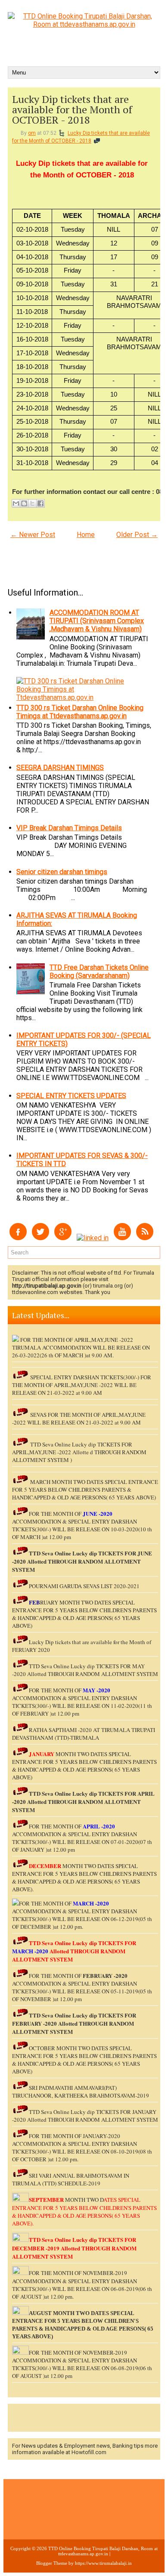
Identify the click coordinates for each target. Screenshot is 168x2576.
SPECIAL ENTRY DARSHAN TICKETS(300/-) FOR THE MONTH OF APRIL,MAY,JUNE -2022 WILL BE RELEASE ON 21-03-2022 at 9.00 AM (82, 1385)
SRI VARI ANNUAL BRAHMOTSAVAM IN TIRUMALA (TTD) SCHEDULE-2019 (71, 2179)
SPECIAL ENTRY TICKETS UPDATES (71, 1096)
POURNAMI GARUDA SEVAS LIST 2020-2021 (84, 1586)
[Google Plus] (63, 1238)
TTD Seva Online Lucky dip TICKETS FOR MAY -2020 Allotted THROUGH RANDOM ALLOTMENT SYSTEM (85, 1670)
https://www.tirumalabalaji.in (103, 2563)
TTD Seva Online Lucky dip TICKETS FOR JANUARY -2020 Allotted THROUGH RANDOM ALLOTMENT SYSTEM (85, 2116)
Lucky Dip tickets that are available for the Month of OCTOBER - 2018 (72, 109)
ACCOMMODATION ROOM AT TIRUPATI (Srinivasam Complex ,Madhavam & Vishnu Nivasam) (97, 621)
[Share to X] (32, 503)
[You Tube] (122, 1238)
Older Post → (137, 535)
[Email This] (16, 503)
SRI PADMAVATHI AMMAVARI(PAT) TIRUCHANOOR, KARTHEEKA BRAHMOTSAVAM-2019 (81, 2092)
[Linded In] (93, 1238)
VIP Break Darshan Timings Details (69, 828)
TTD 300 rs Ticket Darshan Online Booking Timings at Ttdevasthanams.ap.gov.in (80, 712)
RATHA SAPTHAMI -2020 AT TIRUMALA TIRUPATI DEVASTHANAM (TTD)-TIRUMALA (84, 1734)
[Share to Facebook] (40, 503)
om (32, 133)
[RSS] (145, 1238)
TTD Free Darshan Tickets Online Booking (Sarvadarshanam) (99, 971)
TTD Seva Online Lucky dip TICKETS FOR (83, 1793)
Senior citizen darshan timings (62, 872)
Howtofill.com (89, 2452)
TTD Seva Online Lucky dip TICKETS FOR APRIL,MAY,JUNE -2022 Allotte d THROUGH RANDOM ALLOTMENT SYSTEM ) (79, 1452)
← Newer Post (33, 535)
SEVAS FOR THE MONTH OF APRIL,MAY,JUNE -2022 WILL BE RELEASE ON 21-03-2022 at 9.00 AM (79, 1418)
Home (86, 535)
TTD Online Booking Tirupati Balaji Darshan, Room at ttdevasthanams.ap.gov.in (103, 2551)
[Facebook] (18, 1238)
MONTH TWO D (84, 2200)
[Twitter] (40, 1238)
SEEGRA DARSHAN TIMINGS (60, 768)
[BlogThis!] (24, 503)
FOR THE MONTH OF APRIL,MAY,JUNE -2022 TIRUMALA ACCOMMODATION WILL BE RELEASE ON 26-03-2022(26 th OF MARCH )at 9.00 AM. (81, 1347)
